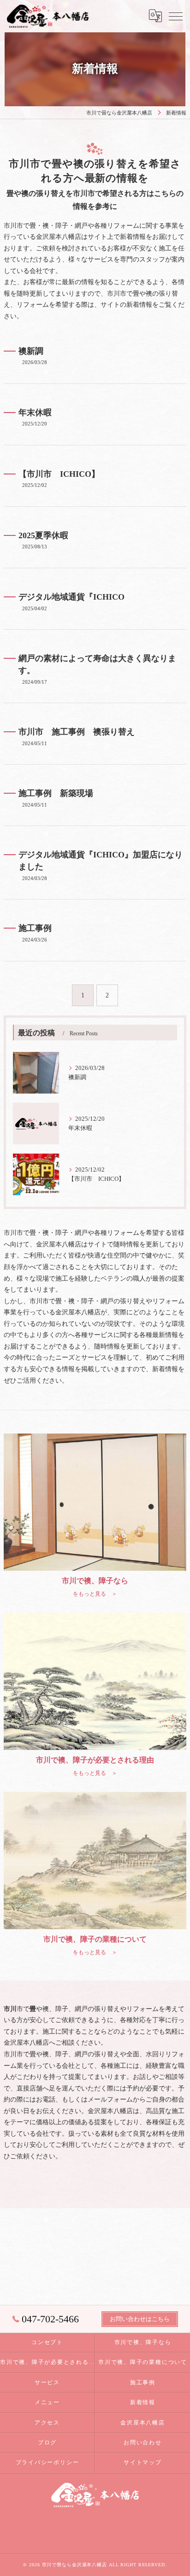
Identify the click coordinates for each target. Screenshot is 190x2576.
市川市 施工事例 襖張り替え (77, 732)
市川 (10, 2054)
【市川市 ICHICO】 (59, 474)
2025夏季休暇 (43, 535)
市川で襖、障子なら (143, 2342)
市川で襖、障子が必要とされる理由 (47, 2362)
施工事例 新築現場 (56, 793)
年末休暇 (35, 413)
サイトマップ (143, 2462)
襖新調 (31, 351)
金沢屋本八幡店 (142, 2423)
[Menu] (176, 16)
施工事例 (35, 928)
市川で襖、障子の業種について (143, 2362)
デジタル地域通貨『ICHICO (71, 597)
